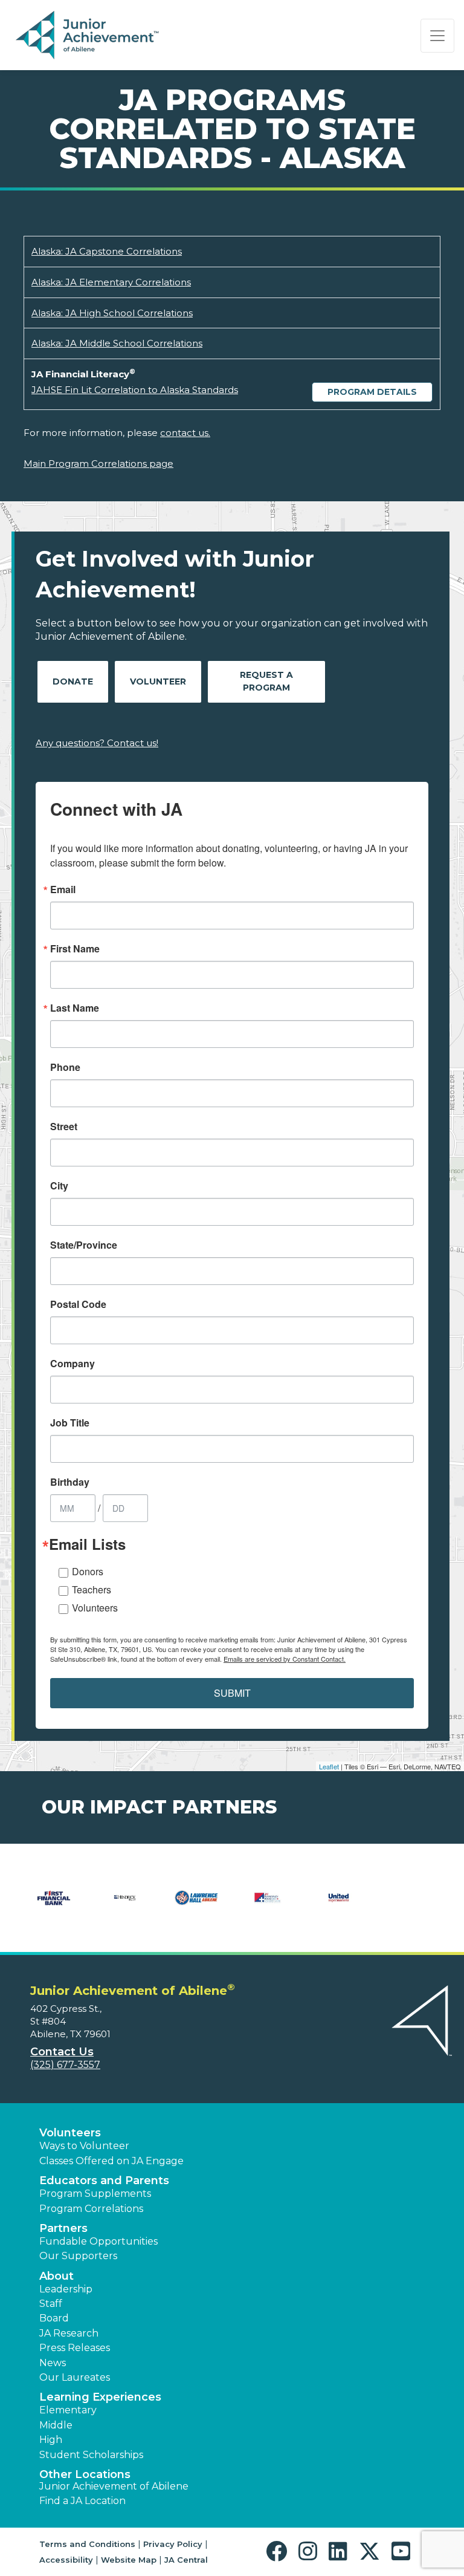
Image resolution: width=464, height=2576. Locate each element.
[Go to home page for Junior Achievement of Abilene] (89, 36)
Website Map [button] (129, 2560)
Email (63, 890)
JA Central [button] (186, 2560)
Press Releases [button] (75, 2348)
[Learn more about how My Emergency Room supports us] (268, 1905)
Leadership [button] (66, 2289)
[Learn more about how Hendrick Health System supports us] (125, 1905)
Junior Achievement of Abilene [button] (114, 2486)
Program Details (372, 392)
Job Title (70, 1423)
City (59, 1186)
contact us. (185, 433)
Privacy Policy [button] (173, 2544)
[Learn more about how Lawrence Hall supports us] (196, 1905)
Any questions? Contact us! (97, 743)
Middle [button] (56, 2425)
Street (64, 1127)
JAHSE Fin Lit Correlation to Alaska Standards (135, 390)
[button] (279, 2552)
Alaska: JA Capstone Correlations (107, 251)
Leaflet (329, 1766)
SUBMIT (232, 1693)
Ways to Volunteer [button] (84, 2146)
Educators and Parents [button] (104, 2181)
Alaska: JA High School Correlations (112, 313)
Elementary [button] (68, 2410)
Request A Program (266, 681)
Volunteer (158, 681)
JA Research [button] (69, 2333)
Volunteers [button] (70, 2133)
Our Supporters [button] (78, 2256)
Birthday (70, 1482)
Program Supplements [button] (95, 2194)
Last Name (75, 1008)
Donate (73, 681)
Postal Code (78, 1304)
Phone (65, 1067)
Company (72, 1364)
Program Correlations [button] (91, 2209)
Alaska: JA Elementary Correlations (111, 282)
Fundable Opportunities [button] (98, 2241)
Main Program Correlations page (98, 463)
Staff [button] (51, 2304)
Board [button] (54, 2318)
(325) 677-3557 (65, 2065)
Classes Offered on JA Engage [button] (111, 2161)
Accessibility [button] (66, 2560)
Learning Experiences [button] (100, 2397)
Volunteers (95, 1608)
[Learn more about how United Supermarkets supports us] (339, 1905)
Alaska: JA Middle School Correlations (117, 343)
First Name (75, 949)
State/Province (84, 1245)
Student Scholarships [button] (91, 2455)
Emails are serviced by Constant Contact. (285, 1659)
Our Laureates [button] (75, 2377)
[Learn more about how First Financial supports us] (54, 1905)
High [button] (51, 2440)
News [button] (53, 2363)
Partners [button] (63, 2228)
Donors (88, 1571)
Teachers (92, 1589)
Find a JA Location (82, 2501)
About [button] (56, 2276)
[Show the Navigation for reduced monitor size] (437, 36)
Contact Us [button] (62, 2052)
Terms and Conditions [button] (87, 2544)
